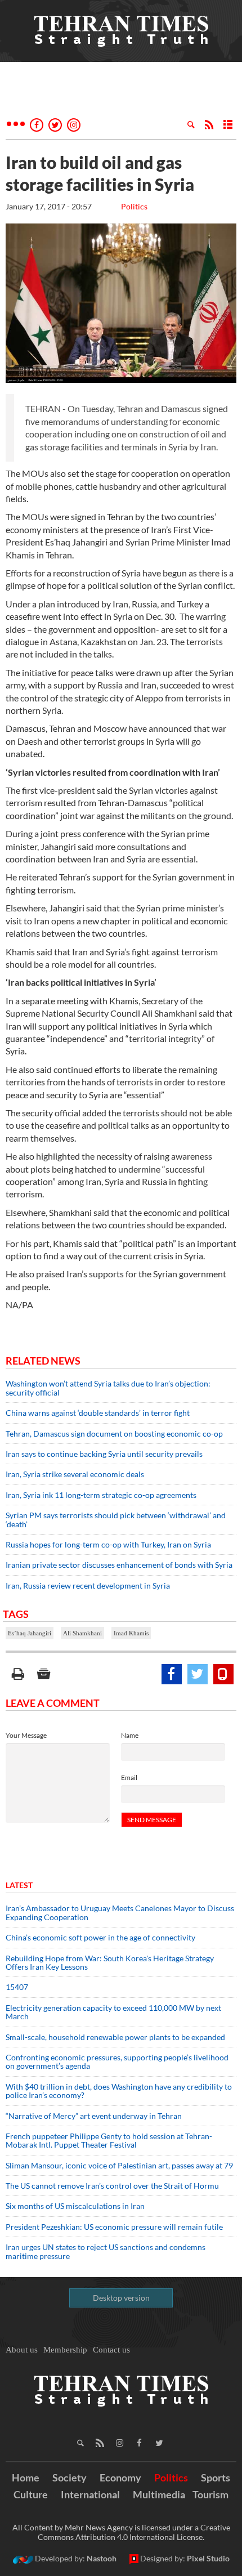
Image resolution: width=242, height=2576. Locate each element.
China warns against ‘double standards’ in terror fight (98, 1413)
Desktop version (121, 2298)
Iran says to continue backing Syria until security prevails (104, 1454)
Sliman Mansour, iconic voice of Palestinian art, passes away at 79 (119, 2165)
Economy (120, 2477)
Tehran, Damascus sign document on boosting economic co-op (114, 1434)
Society (70, 2477)
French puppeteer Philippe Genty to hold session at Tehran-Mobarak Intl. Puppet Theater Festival (109, 2140)
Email (129, 1777)
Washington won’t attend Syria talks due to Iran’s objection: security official (108, 1388)
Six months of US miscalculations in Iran (75, 2206)
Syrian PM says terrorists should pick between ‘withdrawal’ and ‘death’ (116, 1519)
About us (22, 2350)
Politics (134, 206)
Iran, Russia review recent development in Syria (88, 1586)
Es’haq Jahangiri (30, 1633)
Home (26, 2477)
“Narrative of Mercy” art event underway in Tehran (94, 2116)
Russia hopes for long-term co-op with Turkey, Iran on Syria (108, 1544)
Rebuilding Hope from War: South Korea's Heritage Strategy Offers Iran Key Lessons (110, 1962)
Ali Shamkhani (82, 1633)
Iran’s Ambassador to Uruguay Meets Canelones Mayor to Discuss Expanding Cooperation (120, 1912)
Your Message (26, 1735)
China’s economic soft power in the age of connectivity (100, 1937)
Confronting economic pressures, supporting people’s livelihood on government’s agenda (117, 2061)
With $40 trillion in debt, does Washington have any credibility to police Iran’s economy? (119, 2091)
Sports (216, 2477)
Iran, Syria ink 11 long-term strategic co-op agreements (101, 1495)
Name (130, 1735)
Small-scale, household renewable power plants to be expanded (115, 2037)
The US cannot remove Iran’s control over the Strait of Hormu (112, 2186)
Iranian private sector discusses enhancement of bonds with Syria (119, 1565)
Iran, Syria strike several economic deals (75, 1474)
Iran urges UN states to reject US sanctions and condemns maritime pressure (106, 2251)
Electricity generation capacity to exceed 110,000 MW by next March (113, 2012)
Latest (19, 1885)
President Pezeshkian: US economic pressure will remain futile (115, 2227)
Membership (65, 2350)
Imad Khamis (131, 1633)
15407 (17, 1987)
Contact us (111, 2350)
